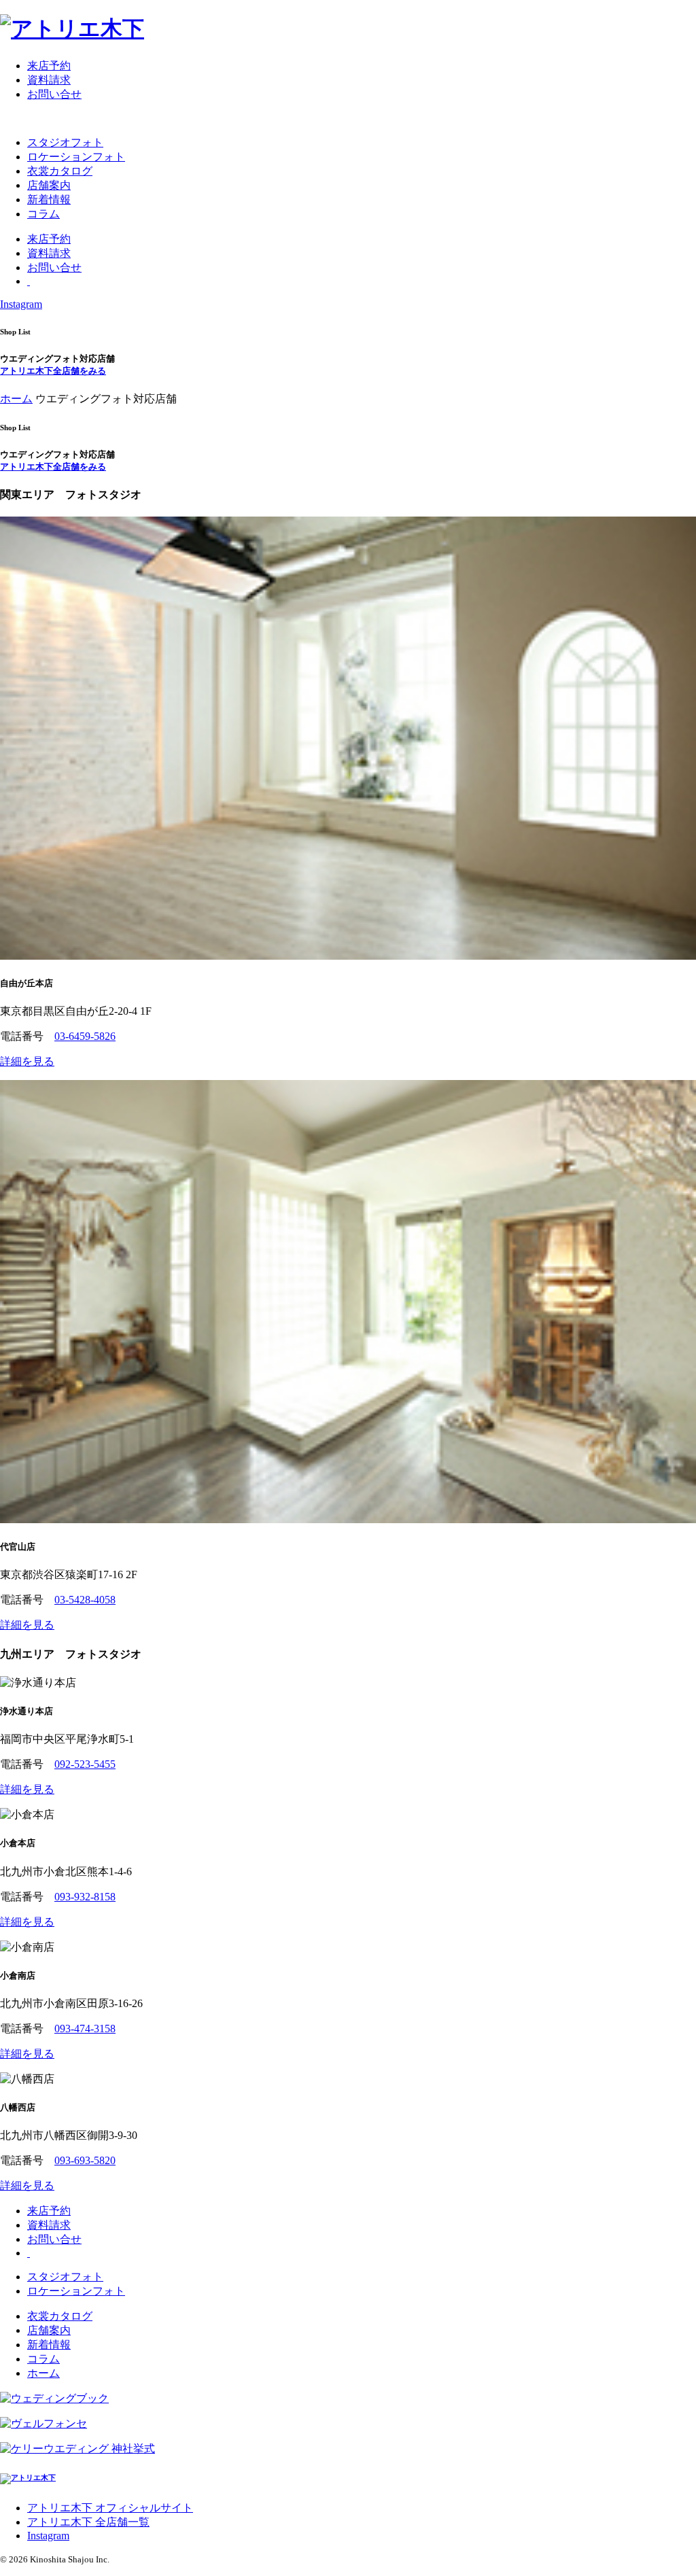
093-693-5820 (85, 2160)
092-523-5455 (85, 1764)
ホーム (16, 399)
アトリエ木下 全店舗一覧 (88, 2522)
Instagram (21, 304)
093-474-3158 (85, 2029)
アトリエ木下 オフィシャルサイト (110, 2508)
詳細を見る (27, 1061)
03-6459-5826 (85, 1036)
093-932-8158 (85, 1897)
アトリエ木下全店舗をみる (53, 371)
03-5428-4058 (85, 1600)
